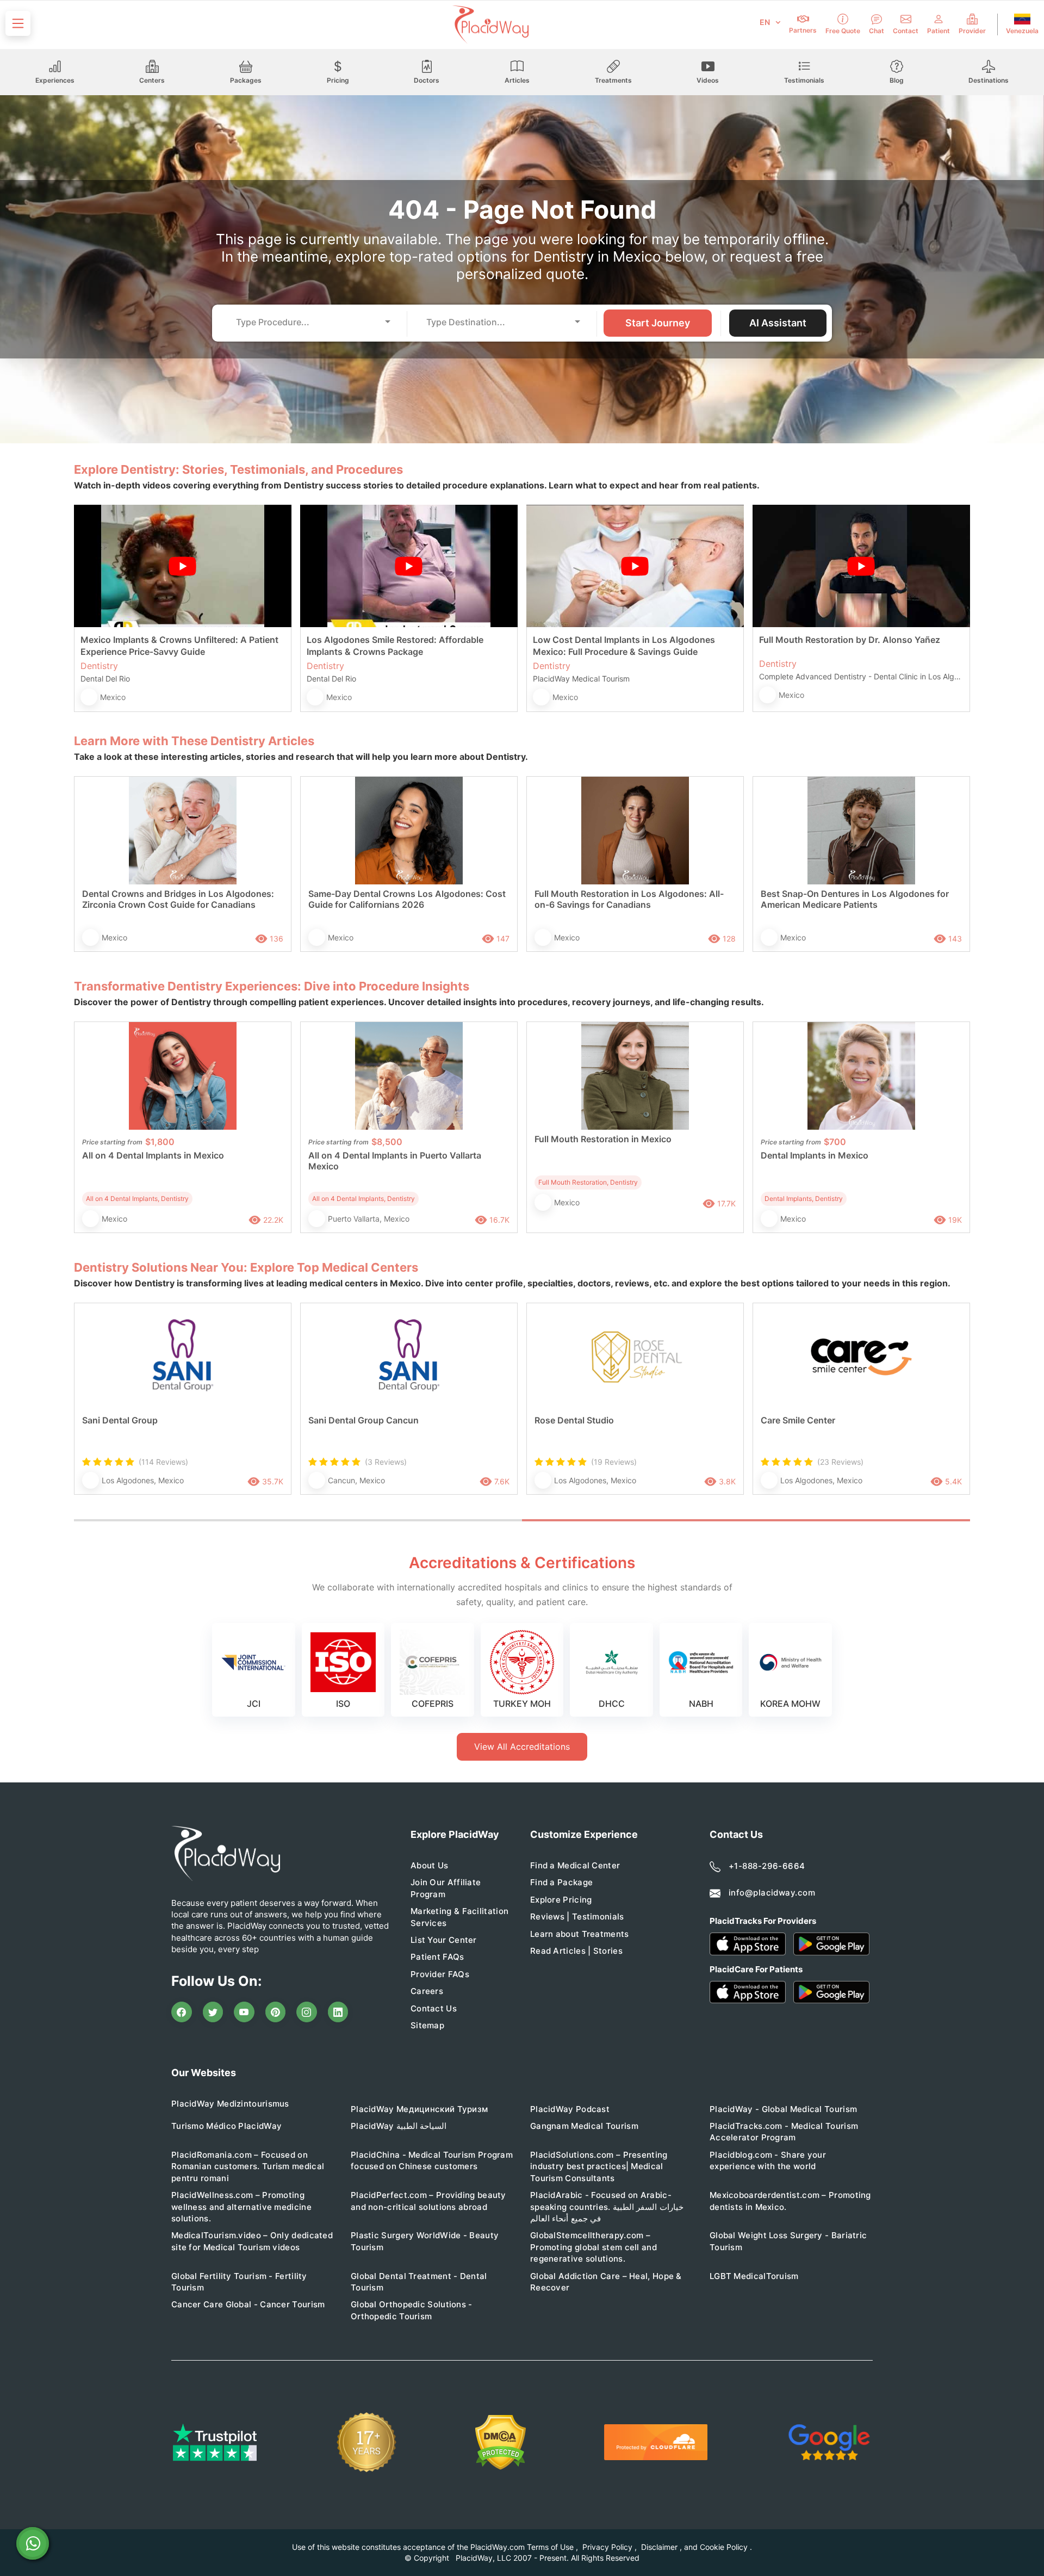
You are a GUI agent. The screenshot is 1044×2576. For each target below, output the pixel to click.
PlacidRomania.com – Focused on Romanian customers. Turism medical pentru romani (248, 2166)
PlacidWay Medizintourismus (230, 2104)
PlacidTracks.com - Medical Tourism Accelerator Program (784, 2132)
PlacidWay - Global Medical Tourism (783, 2109)
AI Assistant (778, 323)
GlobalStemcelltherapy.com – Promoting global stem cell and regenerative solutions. (594, 2247)
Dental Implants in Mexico (815, 1155)
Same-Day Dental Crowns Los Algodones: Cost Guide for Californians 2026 (407, 899)
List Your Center (444, 1940)
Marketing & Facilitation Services (459, 1917)
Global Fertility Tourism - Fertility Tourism (239, 2282)
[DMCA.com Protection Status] (501, 2442)
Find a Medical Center (575, 1865)
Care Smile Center (798, 1420)
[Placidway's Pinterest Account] (276, 2012)
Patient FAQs (437, 1957)
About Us (429, 1865)
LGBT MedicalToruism (754, 2276)
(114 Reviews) (163, 1462)
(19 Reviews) (614, 1462)
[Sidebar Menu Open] (18, 23)
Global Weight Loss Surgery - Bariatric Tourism (788, 2241)
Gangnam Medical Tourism (584, 2126)
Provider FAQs (440, 1974)
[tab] (298, 1520)
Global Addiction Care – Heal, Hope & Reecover (606, 2282)
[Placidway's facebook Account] (182, 2012)
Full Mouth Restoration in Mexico (603, 1139)
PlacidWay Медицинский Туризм (419, 2109)
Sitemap (427, 2025)
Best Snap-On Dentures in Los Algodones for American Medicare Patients (855, 899)
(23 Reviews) (840, 1462)
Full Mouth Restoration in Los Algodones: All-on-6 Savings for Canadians (629, 899)
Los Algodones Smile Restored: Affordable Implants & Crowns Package (395, 646)
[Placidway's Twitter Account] (213, 2012)
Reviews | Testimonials (577, 1916)
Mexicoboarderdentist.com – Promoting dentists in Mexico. (790, 2201)
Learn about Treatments (580, 1934)
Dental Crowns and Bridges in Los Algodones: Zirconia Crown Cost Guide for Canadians (178, 899)
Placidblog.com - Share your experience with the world (768, 2160)
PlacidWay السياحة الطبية (399, 2126)
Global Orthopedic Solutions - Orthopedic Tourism (412, 2310)
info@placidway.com (772, 1893)
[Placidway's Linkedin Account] (338, 2012)
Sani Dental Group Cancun (363, 1420)
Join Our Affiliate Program (446, 1888)
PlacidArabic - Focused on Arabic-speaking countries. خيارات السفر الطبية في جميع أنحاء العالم (607, 2207)
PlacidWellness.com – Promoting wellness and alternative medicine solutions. (241, 2207)
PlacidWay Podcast (570, 2109)
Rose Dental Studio (574, 1420)
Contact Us (434, 2008)
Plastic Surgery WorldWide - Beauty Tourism (425, 2241)
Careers (427, 1991)
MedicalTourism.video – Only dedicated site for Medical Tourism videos (252, 2241)
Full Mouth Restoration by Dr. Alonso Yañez (850, 640)
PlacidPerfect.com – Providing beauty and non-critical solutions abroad (428, 2201)
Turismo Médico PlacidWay (226, 2126)
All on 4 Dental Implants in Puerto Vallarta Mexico (395, 1161)
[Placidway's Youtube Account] (244, 2012)
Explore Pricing (561, 1900)
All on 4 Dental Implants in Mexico (153, 1155)
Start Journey (658, 323)
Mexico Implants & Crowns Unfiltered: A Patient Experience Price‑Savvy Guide (179, 646)
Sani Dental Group (120, 1420)
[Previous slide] (90, 1410)
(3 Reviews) (386, 1462)
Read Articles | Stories (576, 1951)
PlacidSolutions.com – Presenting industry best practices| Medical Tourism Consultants (599, 2166)
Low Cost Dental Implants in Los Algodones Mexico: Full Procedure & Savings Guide (624, 646)
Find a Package (561, 1882)
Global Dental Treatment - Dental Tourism (419, 2282)
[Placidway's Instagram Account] (307, 2012)
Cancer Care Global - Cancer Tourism (248, 2304)
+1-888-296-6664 (767, 1866)
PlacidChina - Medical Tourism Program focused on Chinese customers (432, 2160)
